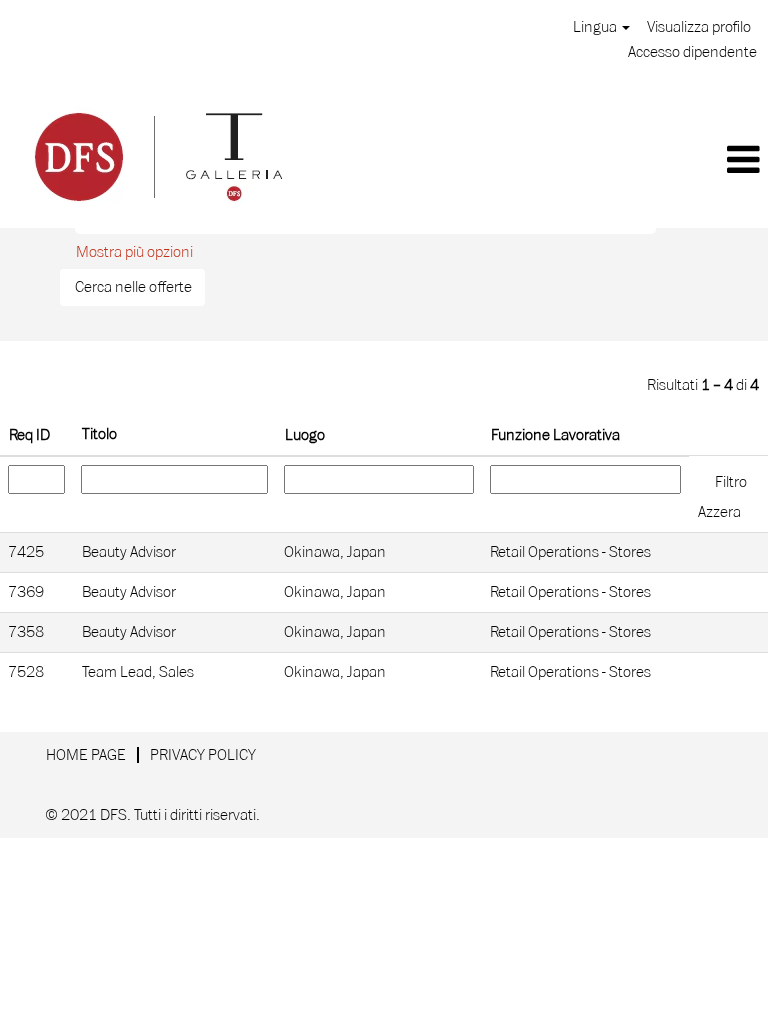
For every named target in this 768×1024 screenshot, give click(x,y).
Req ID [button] (29, 435)
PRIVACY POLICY (203, 755)
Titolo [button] (99, 434)
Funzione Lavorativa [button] (555, 435)
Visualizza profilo (699, 27)
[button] (541, 161)
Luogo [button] (305, 435)
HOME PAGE (86, 755)
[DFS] (157, 154)
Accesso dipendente (692, 52)
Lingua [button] (596, 27)
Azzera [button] (719, 512)
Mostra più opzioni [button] (134, 252)
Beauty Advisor (129, 552)
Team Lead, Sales (138, 672)
